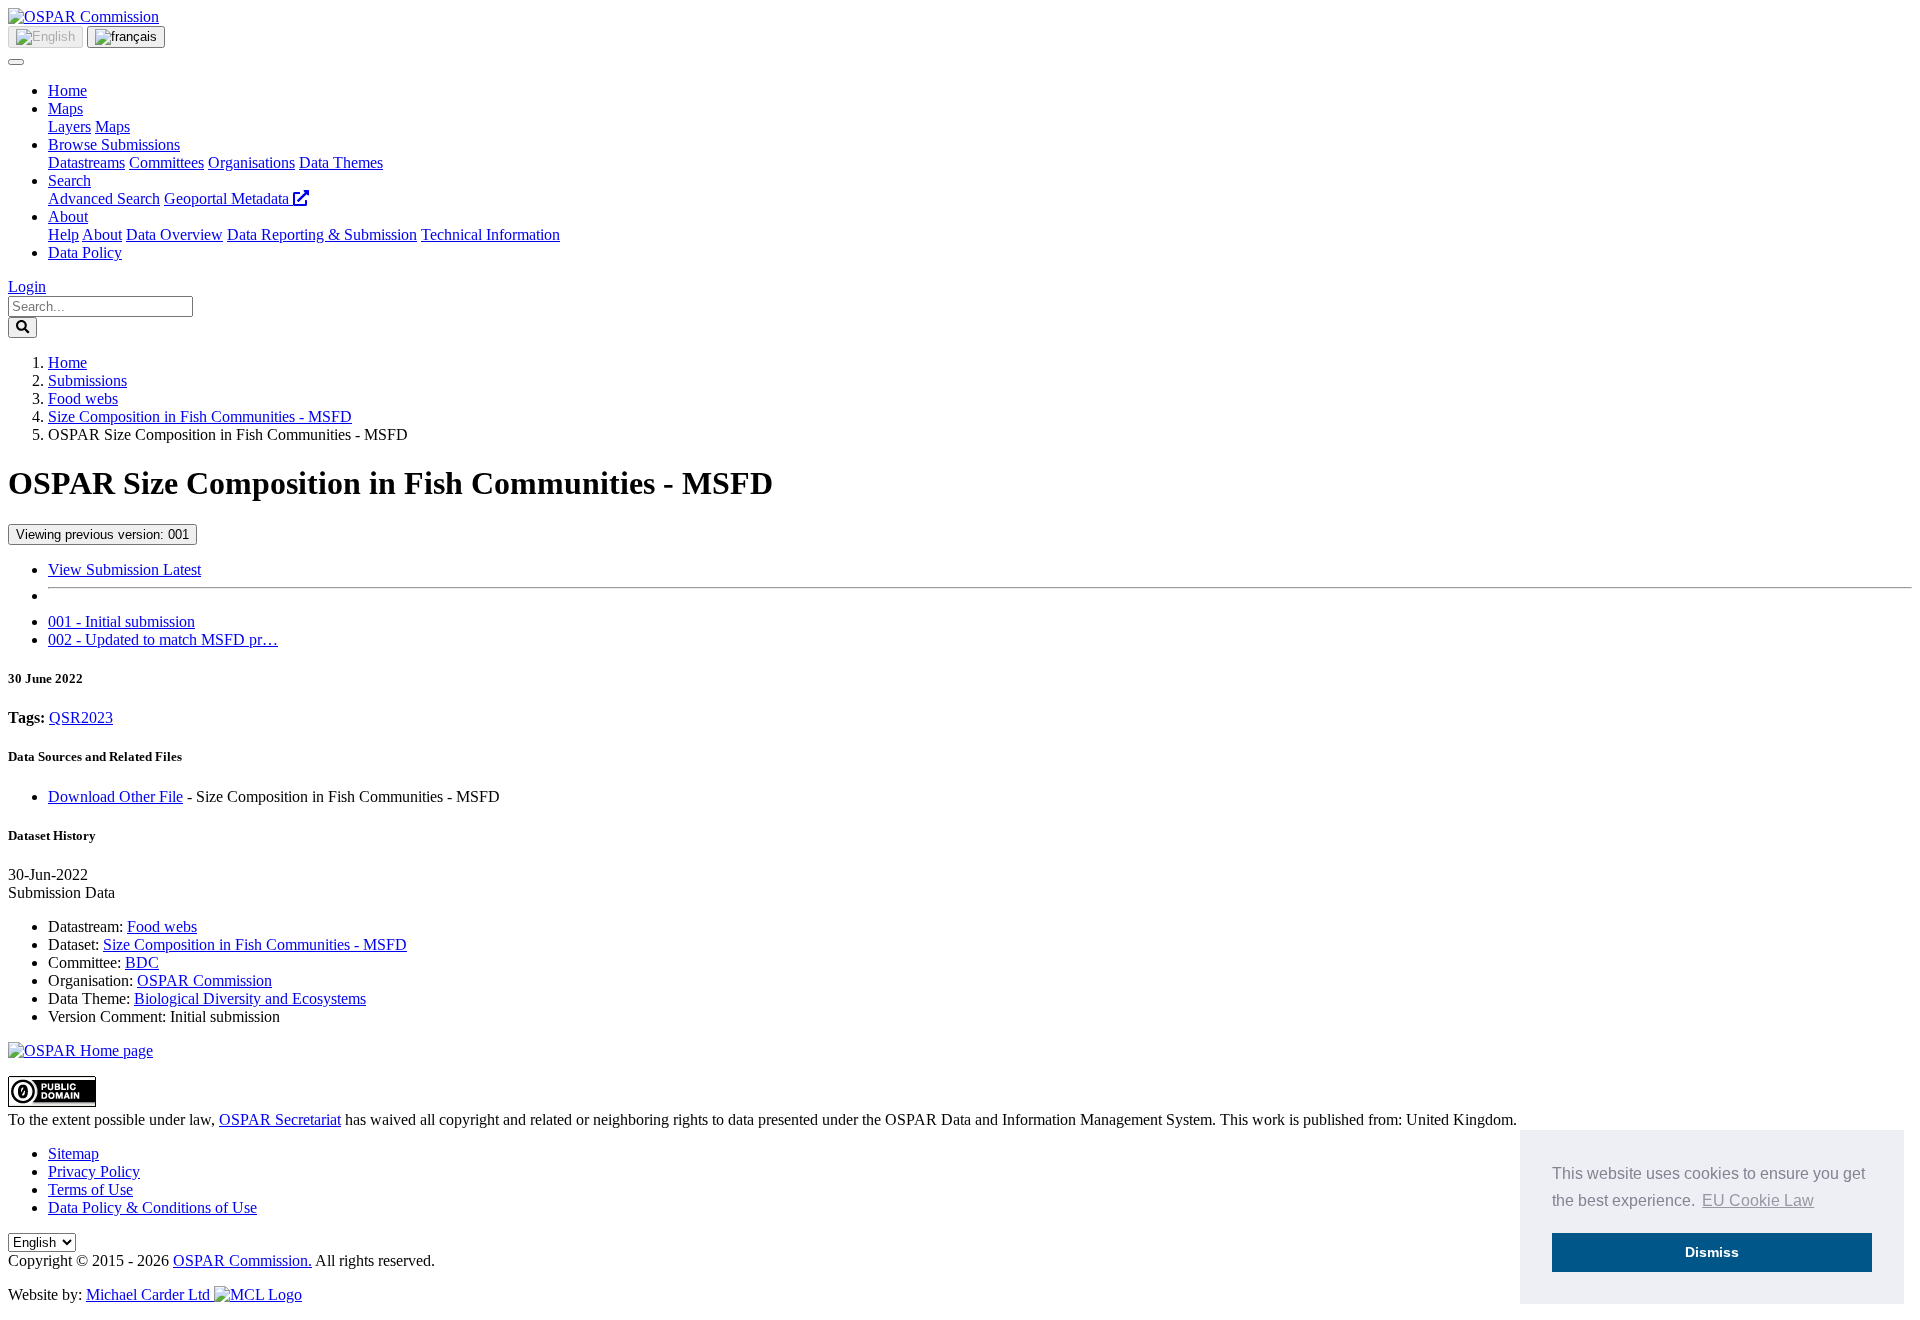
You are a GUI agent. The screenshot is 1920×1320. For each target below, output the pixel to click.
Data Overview (174, 234)
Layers (69, 126)
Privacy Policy (94, 1171)
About (68, 216)
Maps (65, 108)
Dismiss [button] (1712, 1252)
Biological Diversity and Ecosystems (250, 998)
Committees (166, 162)
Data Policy (85, 252)
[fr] (126, 37)
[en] (45, 37)
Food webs (83, 398)
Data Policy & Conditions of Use (152, 1207)
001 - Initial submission (121, 621)
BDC (142, 962)
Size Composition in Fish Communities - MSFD (200, 416)
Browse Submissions (114, 144)
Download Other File (115, 796)
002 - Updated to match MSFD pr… (163, 639)
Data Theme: (89, 998)
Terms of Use (90, 1189)
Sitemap (73, 1153)
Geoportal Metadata (228, 198)
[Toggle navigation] (16, 62)
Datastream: (85, 926)
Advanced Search (104, 198)
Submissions (87, 380)
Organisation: (90, 980)
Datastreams (86, 162)
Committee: (84, 962)
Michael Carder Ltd (150, 1294)
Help (63, 234)
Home (67, 90)
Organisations (251, 162)
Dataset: (73, 944)
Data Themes (341, 162)
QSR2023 (81, 717)
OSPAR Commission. (242, 1260)
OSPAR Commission (204, 980)
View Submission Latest (124, 569)
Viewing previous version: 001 (102, 534)
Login (27, 286)
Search (69, 180)
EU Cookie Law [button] (1758, 1200)
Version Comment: (107, 1016)
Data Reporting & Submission (322, 234)
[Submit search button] (22, 327)
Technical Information (490, 234)
